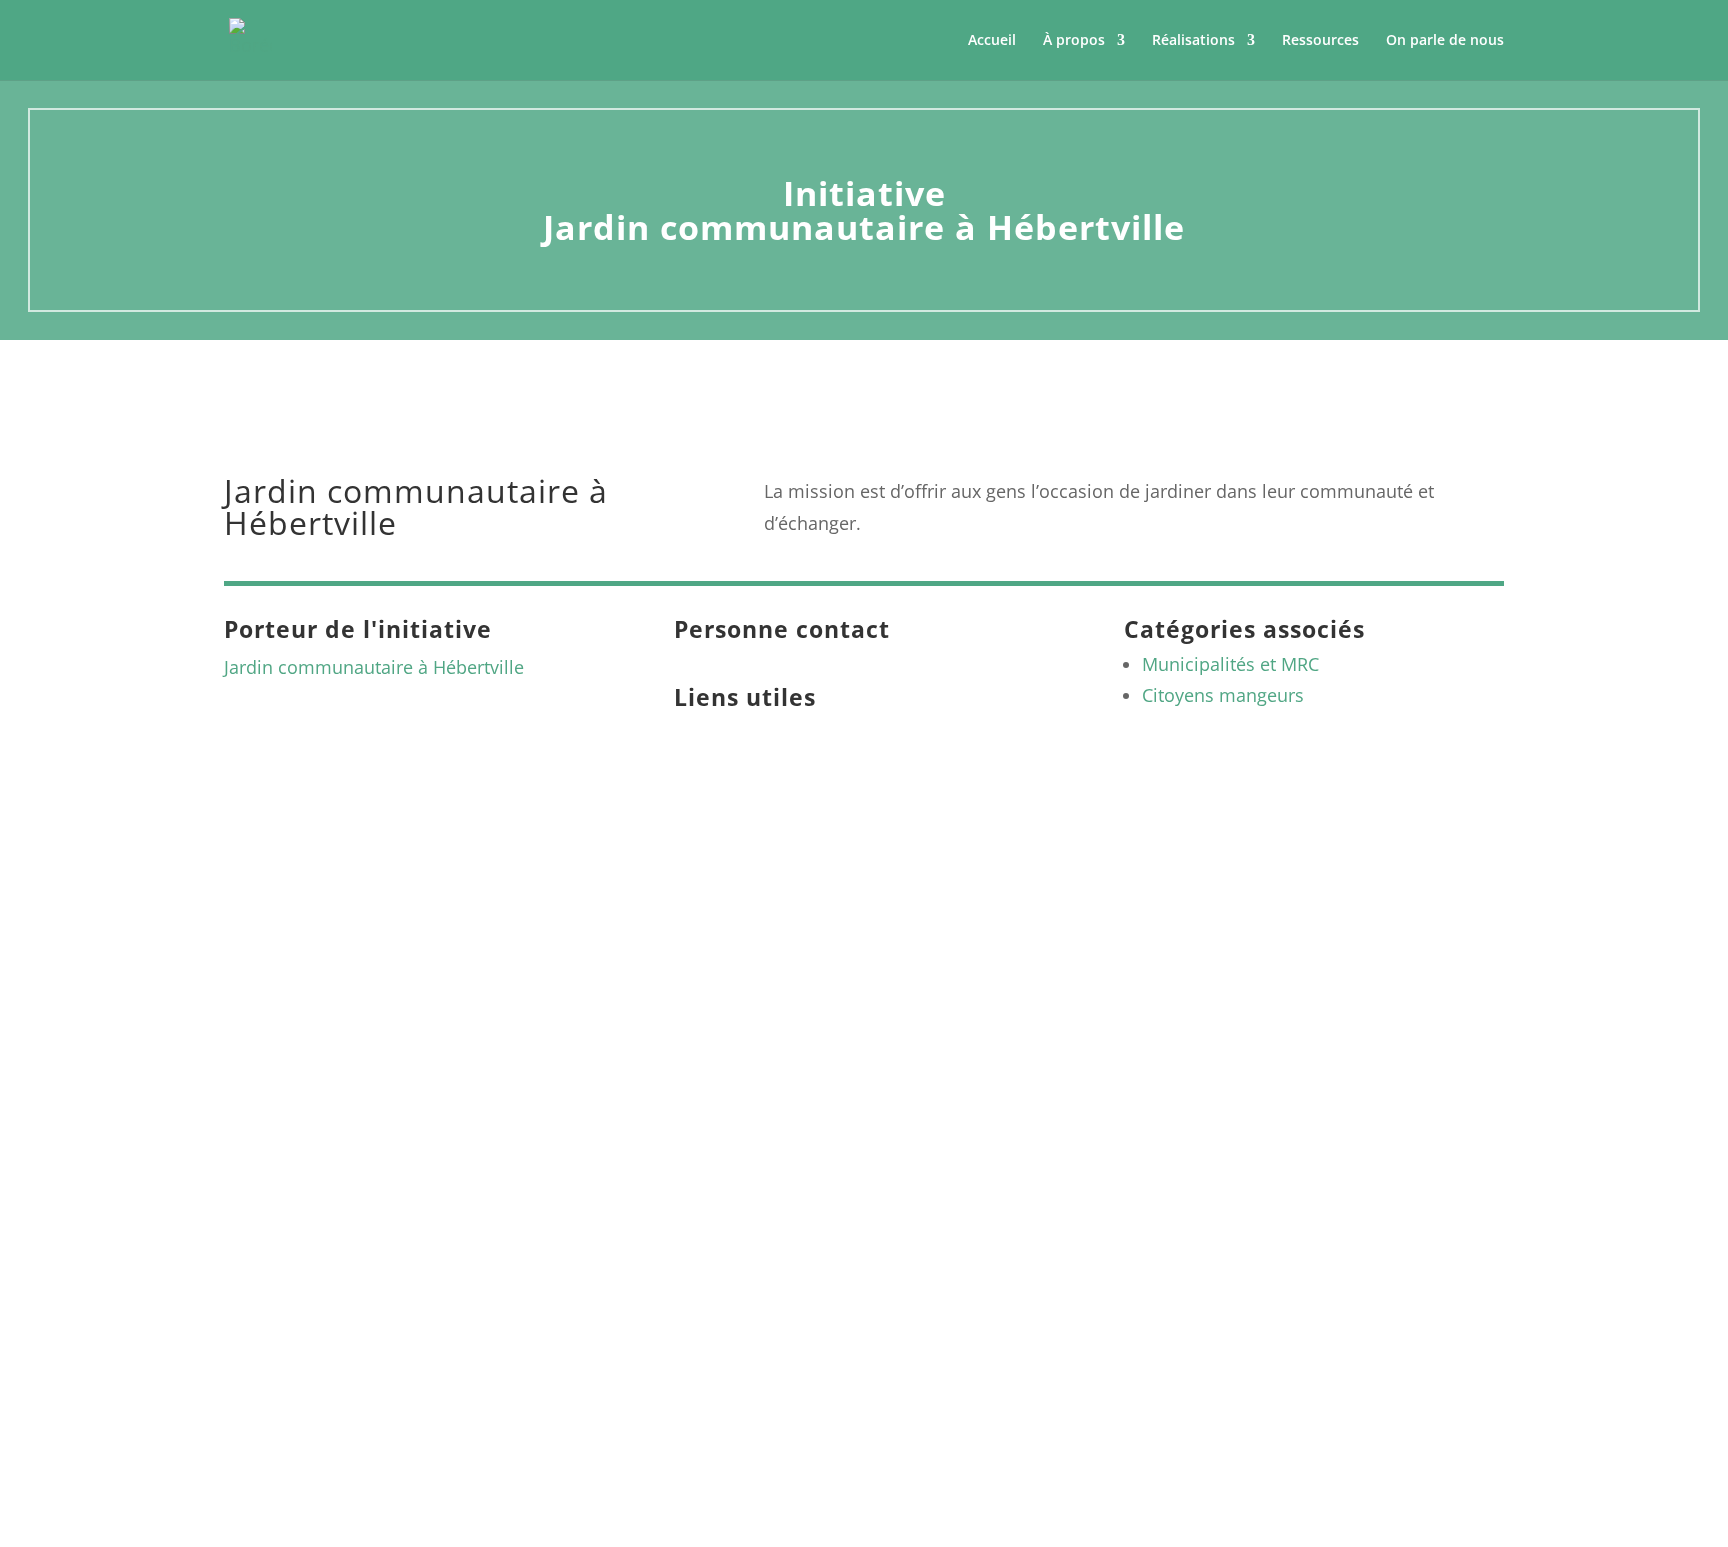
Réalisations (1193, 41)
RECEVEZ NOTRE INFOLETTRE (1320, 1142)
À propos (1074, 41)
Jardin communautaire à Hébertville (374, 667)
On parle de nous (1445, 41)
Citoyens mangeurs (1223, 695)
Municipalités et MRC (1230, 664)
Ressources (1320, 41)
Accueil (992, 41)
